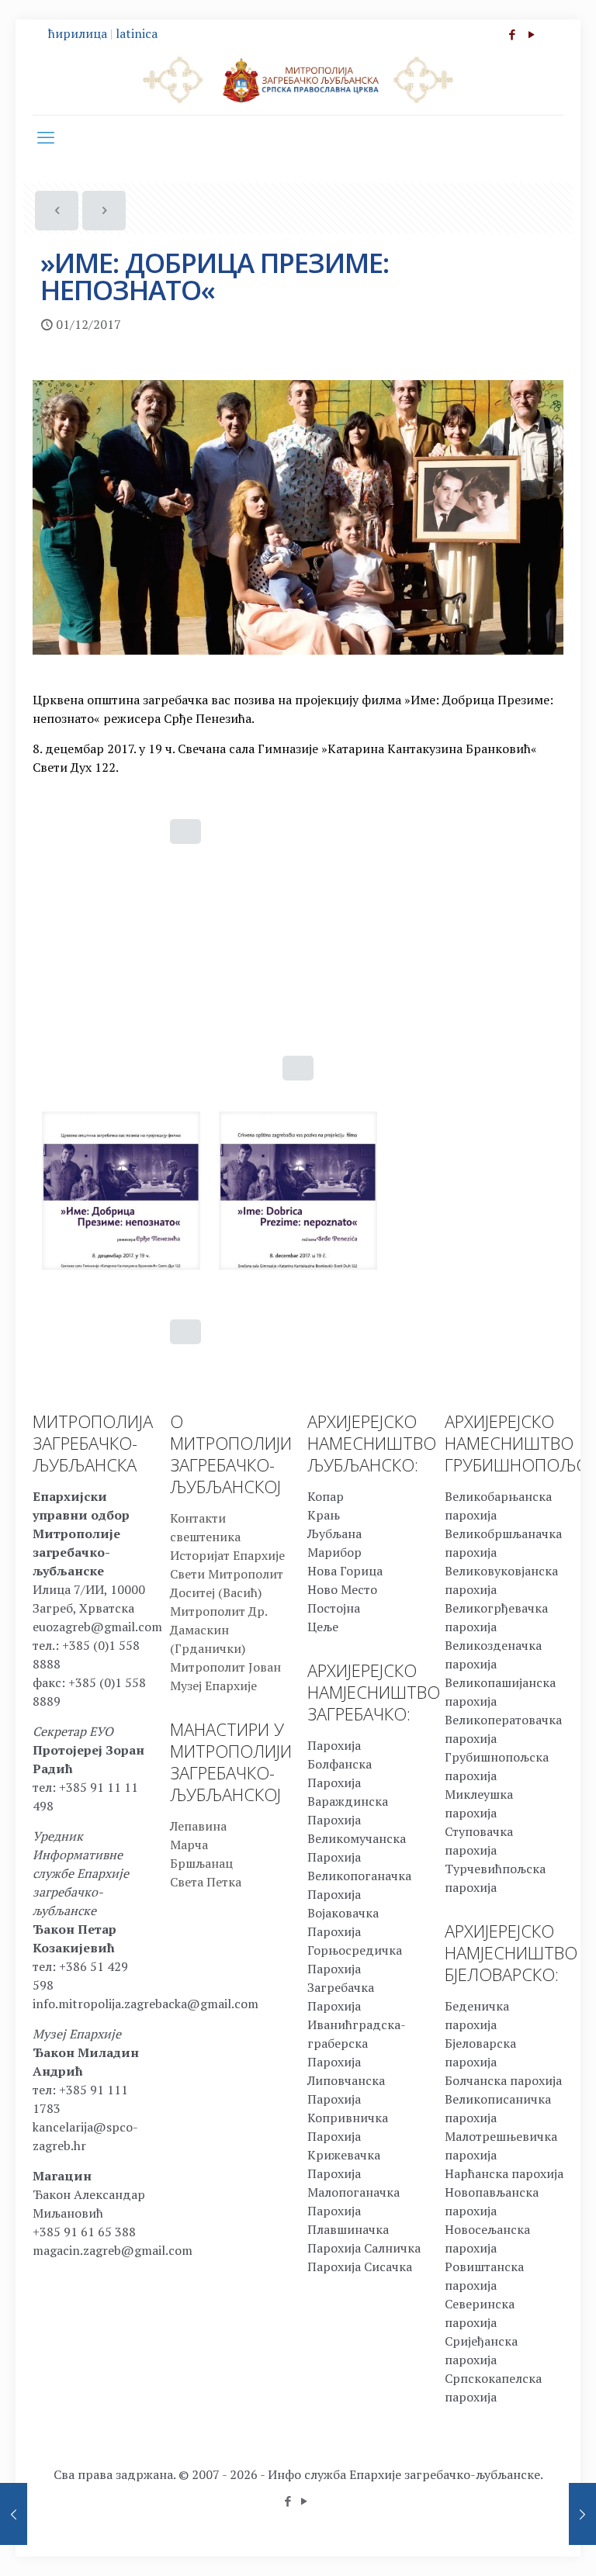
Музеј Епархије (213, 1686)
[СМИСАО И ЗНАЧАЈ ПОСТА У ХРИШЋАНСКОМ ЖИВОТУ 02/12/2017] (582, 2514)
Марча (189, 1845)
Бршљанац (201, 1863)
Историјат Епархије (227, 1555)
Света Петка (206, 1882)
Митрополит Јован (225, 1667)
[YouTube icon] (531, 34)
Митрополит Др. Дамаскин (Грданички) (218, 1630)
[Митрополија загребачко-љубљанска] (298, 79)
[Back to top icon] (521, 2544)
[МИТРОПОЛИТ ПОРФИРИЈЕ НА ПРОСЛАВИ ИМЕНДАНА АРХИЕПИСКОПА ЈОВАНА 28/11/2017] (14, 2514)
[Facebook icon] (512, 34)
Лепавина (198, 1826)
